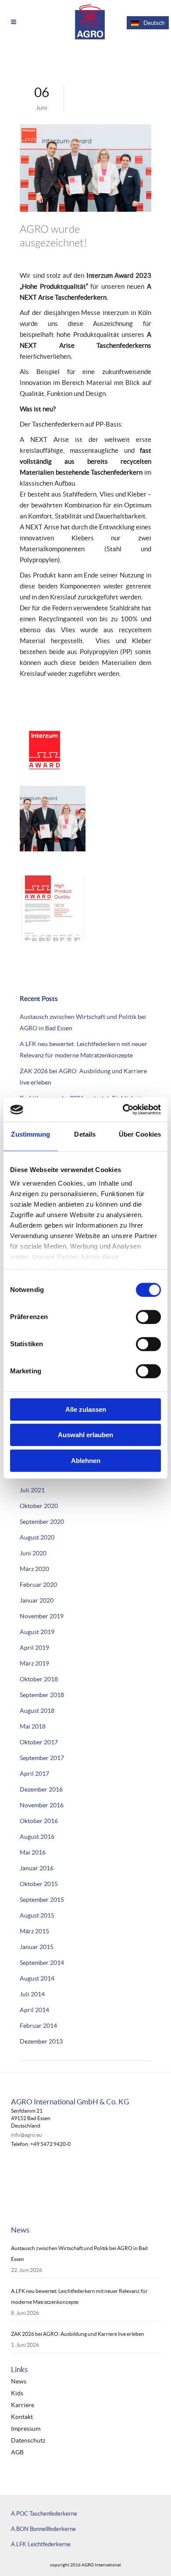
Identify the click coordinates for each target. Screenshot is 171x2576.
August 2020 (37, 1537)
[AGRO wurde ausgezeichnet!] (85, 168)
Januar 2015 (37, 1947)
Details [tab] (85, 1134)
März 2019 (34, 1663)
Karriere (23, 2405)
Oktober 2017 (39, 1742)
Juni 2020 (33, 1553)
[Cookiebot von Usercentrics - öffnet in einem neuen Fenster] (123, 1109)
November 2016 (42, 1805)
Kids (17, 2393)
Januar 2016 (37, 1868)
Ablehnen (86, 1461)
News (19, 2382)
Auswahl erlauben (85, 1435)
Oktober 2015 (39, 1884)
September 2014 (42, 1963)
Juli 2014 (32, 1994)
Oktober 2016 (39, 1821)
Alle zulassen (86, 1409)
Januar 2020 (37, 1600)
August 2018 (37, 1711)
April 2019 (34, 1648)
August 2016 (37, 1837)
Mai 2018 (33, 1726)
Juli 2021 (32, 1490)
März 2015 (34, 1931)
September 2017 (42, 1758)
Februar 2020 (38, 1585)
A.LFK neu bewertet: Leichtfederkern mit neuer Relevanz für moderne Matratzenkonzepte (79, 2296)
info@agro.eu (27, 2135)
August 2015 (37, 1915)
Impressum (26, 2429)
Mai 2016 (33, 1852)
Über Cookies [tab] (140, 1134)
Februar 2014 (38, 2026)
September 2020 (42, 1522)
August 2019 (37, 1632)
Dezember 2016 (41, 1789)
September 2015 (42, 1900)
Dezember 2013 (41, 2041)
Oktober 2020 (39, 1506)
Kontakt (22, 2417)
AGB (17, 2452)
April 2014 (34, 2010)
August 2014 (37, 1978)
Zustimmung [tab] (30, 1134)
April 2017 (34, 1774)
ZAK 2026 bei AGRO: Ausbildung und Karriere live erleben (78, 2334)
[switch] (148, 1317)
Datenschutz (28, 2441)
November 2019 (42, 1616)
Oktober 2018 (39, 1679)
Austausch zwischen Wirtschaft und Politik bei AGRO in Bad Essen (79, 2254)
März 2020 (34, 1569)
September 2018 (42, 1695)
